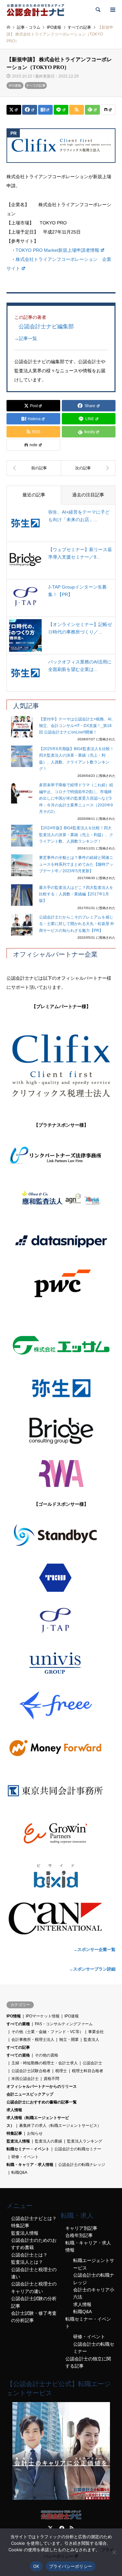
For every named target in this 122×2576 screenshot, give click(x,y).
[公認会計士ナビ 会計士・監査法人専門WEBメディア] (35, 10)
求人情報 (14, 2110)
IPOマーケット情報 (43, 2016)
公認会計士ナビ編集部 (46, 326)
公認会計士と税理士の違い (34, 2273)
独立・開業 (69, 2040)
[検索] (98, 10)
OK (36, 2566)
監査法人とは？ (27, 2262)
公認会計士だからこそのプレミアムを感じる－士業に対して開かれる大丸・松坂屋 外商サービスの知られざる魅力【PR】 (77, 924)
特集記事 (14, 2133)
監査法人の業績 (48, 2141)
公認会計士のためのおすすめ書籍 (34, 2244)
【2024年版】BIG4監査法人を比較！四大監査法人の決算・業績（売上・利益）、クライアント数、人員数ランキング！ (76, 835)
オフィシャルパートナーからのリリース (42, 2086)
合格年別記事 (79, 2235)
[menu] (112, 10)
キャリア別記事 (81, 2228)
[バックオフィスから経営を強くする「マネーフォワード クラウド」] (61, 1748)
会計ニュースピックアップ (30, 2094)
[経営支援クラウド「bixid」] (61, 1876)
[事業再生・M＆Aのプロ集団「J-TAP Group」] (61, 1620)
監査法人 (91, 2040)
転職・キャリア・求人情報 (30, 2165)
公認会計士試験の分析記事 (34, 2302)
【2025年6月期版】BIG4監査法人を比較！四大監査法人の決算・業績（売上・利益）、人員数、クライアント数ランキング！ (76, 759)
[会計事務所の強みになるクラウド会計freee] (61, 1705)
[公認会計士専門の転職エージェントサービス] (61, 2498)
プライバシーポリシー (71, 2566)
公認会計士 (92, 2063)
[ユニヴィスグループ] (61, 1663)
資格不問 (51, 2079)
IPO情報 (14, 2016)
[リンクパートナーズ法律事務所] (61, 1156)
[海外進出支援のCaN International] (61, 1918)
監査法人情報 (18, 2141)
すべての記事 (36, 85)
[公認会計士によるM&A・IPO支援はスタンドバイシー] (61, 1535)
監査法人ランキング (85, 2141)
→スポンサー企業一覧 (94, 1950)
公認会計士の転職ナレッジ (82, 2165)
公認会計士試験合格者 (31, 2071)
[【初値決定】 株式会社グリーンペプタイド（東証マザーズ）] (34, 468)
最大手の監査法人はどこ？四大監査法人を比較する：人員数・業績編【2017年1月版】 (76, 894)
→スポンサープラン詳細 (92, 1969)
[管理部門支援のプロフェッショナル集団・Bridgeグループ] (61, 1431)
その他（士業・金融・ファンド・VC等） (47, 2032)
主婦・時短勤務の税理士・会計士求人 (45, 2063)
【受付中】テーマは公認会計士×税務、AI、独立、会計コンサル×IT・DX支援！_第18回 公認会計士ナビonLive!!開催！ (77, 726)
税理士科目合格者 (88, 2071)
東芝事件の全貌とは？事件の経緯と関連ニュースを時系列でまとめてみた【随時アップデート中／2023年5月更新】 (76, 864)
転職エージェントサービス (94, 2264)
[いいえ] (114, 2552)
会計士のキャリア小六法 (94, 2293)
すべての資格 (18, 2055)
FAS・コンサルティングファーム (64, 2024)
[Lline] (61, 110)
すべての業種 (18, 2024)
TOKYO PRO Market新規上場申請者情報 (57, 250)
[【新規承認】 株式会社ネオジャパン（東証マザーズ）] (88, 468)
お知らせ (35, 2133)
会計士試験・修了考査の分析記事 (34, 2317)
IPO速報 (15, 85)
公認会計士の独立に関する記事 (88, 2362)
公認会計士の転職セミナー (78, 2149)
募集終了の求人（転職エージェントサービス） (60, 2126)
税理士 (61, 2071)
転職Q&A (19, 2172)
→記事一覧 (26, 338)
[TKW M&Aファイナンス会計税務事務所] (61, 1578)
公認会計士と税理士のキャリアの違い (34, 2287)
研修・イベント (25, 2157)
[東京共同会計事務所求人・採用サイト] (61, 1791)
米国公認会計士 (25, 2079)
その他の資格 (47, 2055)
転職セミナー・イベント (28, 2149)
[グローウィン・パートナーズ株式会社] (61, 1833)
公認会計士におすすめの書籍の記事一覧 (42, 2102)
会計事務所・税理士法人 (33, 2040)
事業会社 (96, 2032)
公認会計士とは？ (29, 2255)
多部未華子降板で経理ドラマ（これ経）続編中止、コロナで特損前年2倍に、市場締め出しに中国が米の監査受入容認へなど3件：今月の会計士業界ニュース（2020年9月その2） (76, 798)
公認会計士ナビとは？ (34, 2218)
